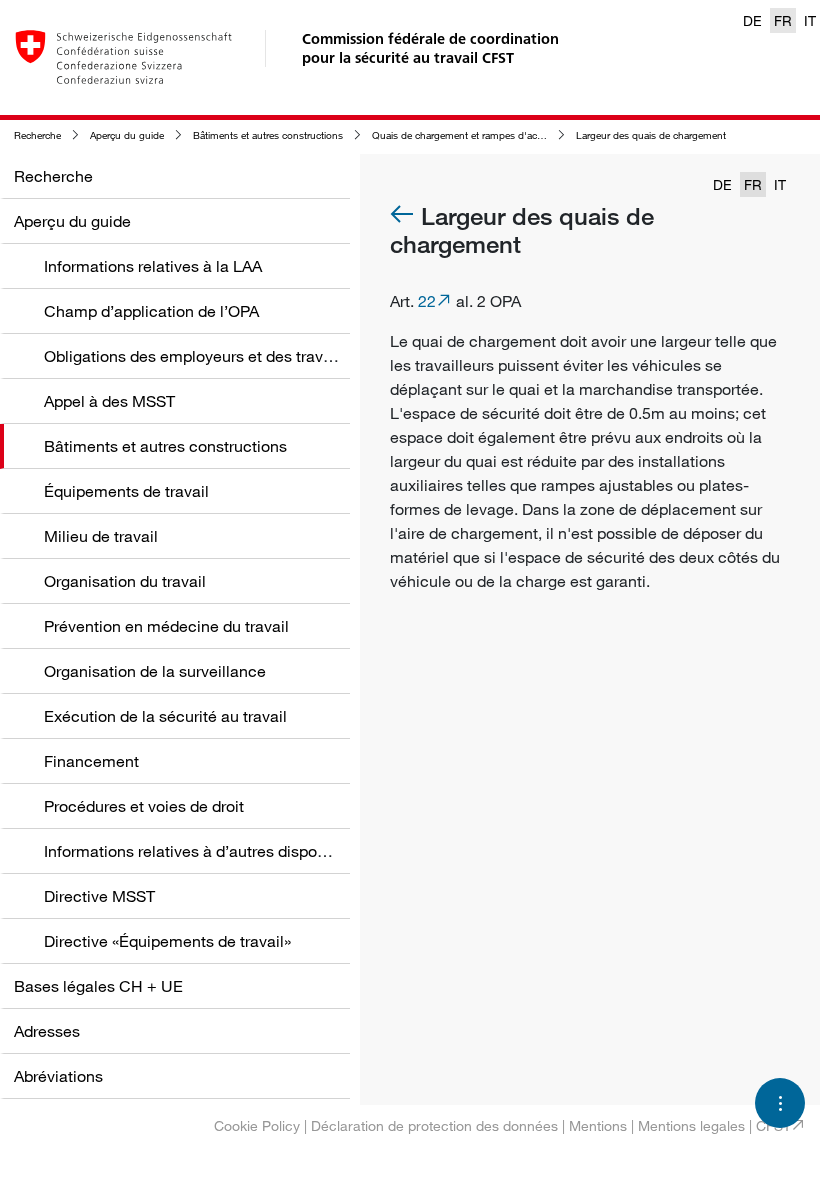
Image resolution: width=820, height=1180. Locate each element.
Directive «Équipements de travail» (167, 941)
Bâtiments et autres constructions (268, 135)
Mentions (598, 1125)
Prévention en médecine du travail (166, 626)
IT (810, 20)
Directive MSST (99, 896)
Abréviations (58, 1076)
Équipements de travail (126, 491)
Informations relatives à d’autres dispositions (204, 851)
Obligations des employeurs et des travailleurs (209, 356)
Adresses (47, 1031)
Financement (91, 761)
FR (783, 20)
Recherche (37, 135)
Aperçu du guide (127, 135)
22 (427, 301)
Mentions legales (691, 1125)
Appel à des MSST (109, 401)
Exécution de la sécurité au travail (165, 716)
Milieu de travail (101, 536)
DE (752, 20)
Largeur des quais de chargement (651, 135)
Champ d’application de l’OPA (151, 311)
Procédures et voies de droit (144, 806)
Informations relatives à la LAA (153, 266)
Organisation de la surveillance (155, 671)
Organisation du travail (125, 581)
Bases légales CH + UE (98, 986)
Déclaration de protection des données (434, 1125)
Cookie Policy (257, 1125)
